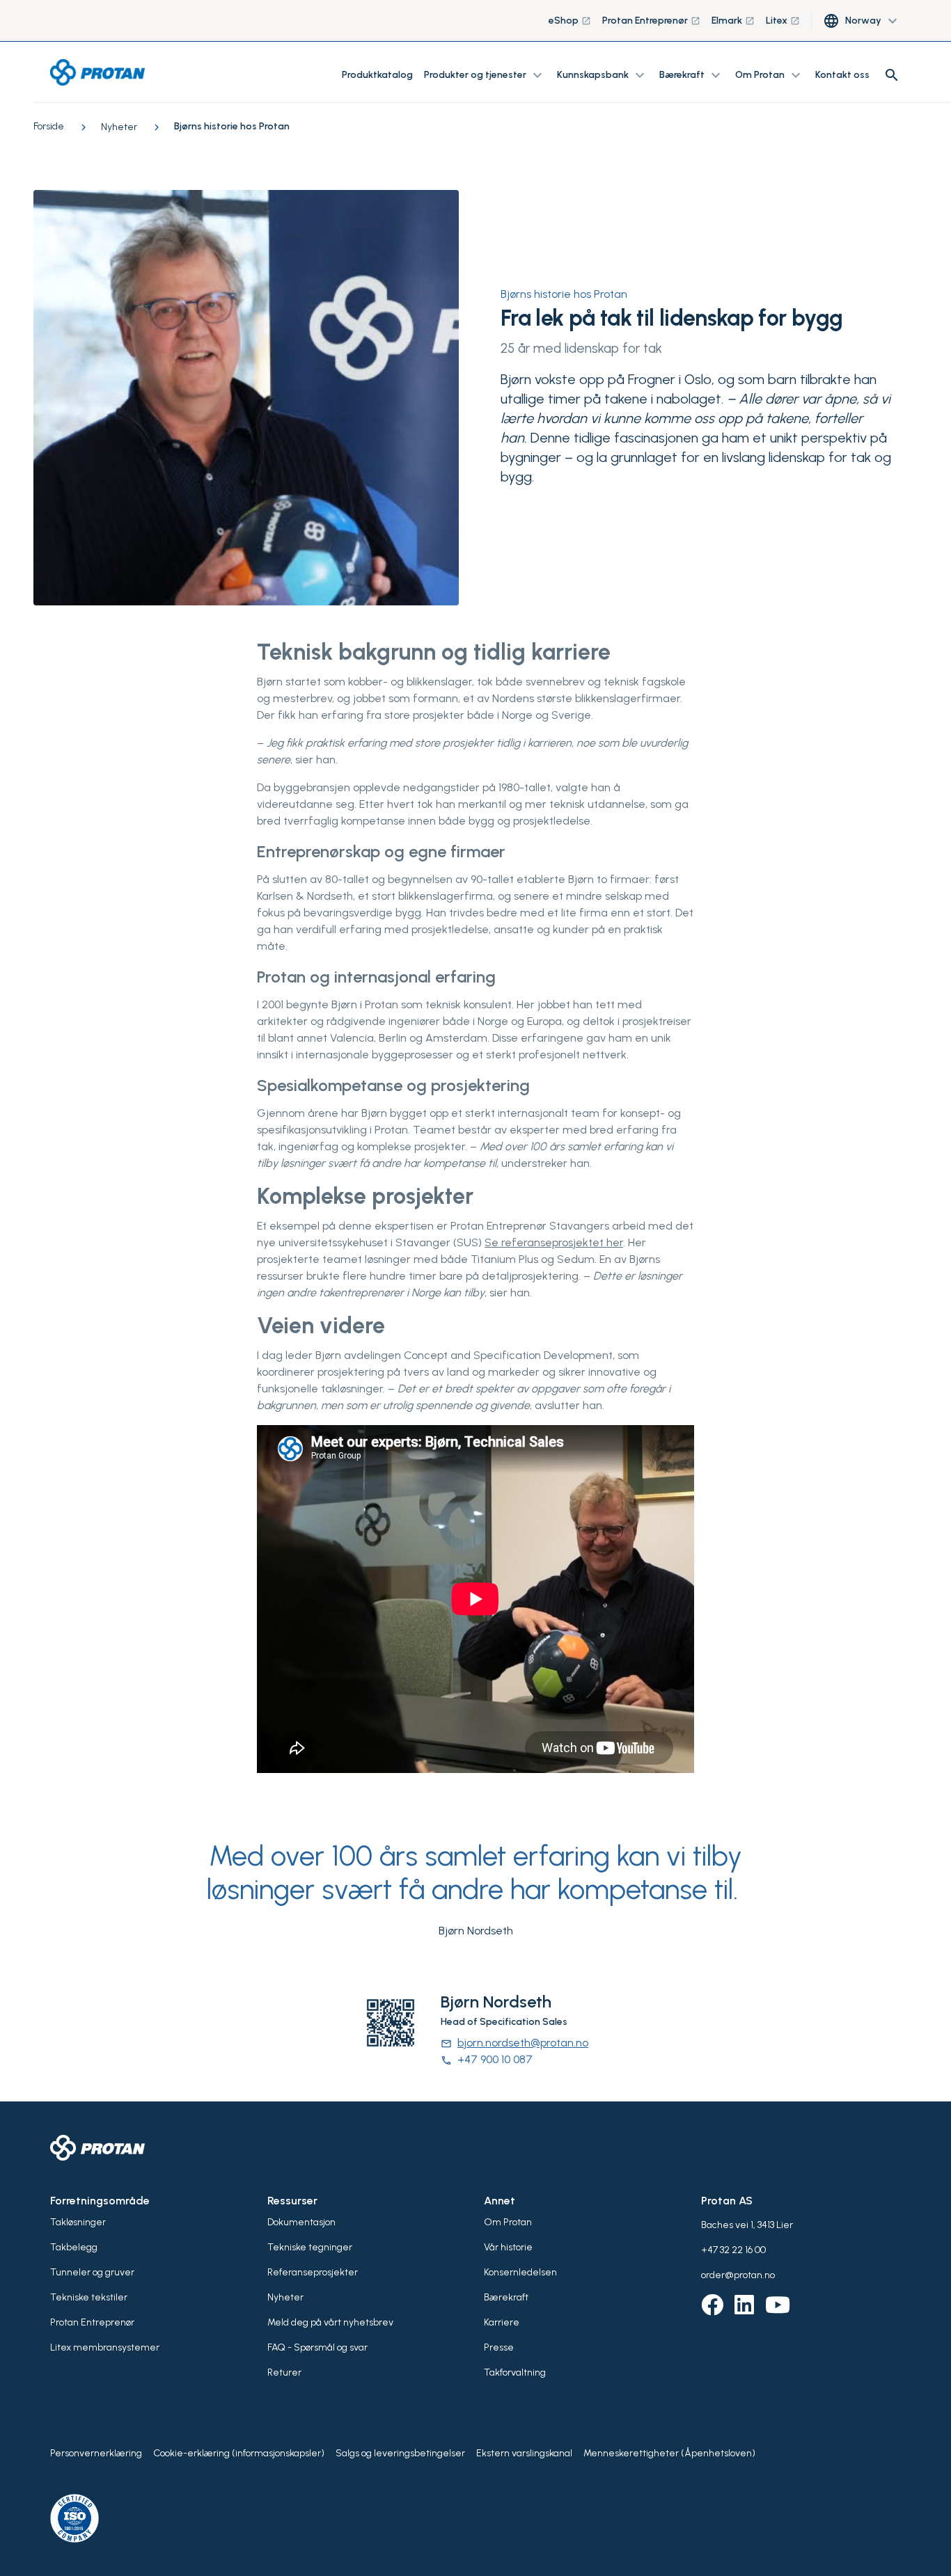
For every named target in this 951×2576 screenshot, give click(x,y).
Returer (284, 2372)
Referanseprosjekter (313, 2272)
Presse (499, 2347)
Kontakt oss (842, 75)
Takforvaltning (515, 2372)
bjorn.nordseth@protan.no (514, 2043)
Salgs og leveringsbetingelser (400, 2453)
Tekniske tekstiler (89, 2297)
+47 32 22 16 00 (733, 2250)
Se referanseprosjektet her (554, 1242)
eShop (570, 21)
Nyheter (285, 2297)
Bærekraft (506, 2297)
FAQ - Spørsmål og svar (317, 2347)
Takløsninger (78, 2222)
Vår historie (508, 2247)
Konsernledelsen (520, 2272)
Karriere (502, 2322)
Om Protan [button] (770, 75)
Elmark (733, 21)
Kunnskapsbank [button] (603, 75)
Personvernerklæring (96, 2453)
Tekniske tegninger (310, 2247)
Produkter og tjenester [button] (485, 75)
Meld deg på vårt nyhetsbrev (330, 2322)
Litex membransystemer (105, 2347)
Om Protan (508, 2222)
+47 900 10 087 (487, 2059)
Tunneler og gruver (92, 2272)
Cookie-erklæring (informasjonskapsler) (239, 2453)
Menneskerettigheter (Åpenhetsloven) (669, 2453)
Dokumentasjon (301, 2222)
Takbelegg (74, 2247)
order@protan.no (738, 2275)
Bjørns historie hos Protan (564, 294)
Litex (783, 21)
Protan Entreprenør (651, 21)
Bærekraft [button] (692, 75)
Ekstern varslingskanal (524, 2453)
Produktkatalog (377, 75)
